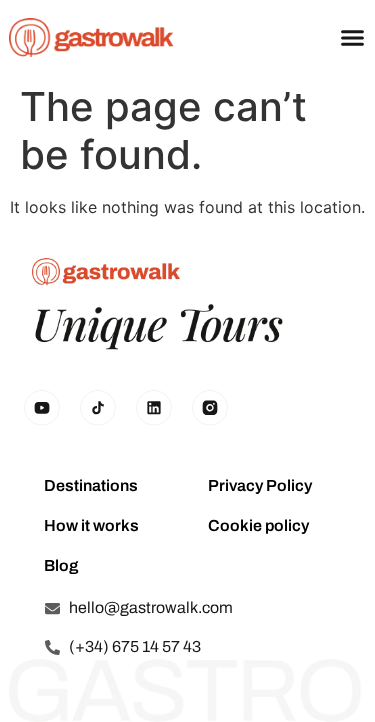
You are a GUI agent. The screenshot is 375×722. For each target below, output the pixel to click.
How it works (91, 525)
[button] (353, 38)
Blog (61, 565)
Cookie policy (258, 525)
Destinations (91, 485)
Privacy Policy (260, 485)
